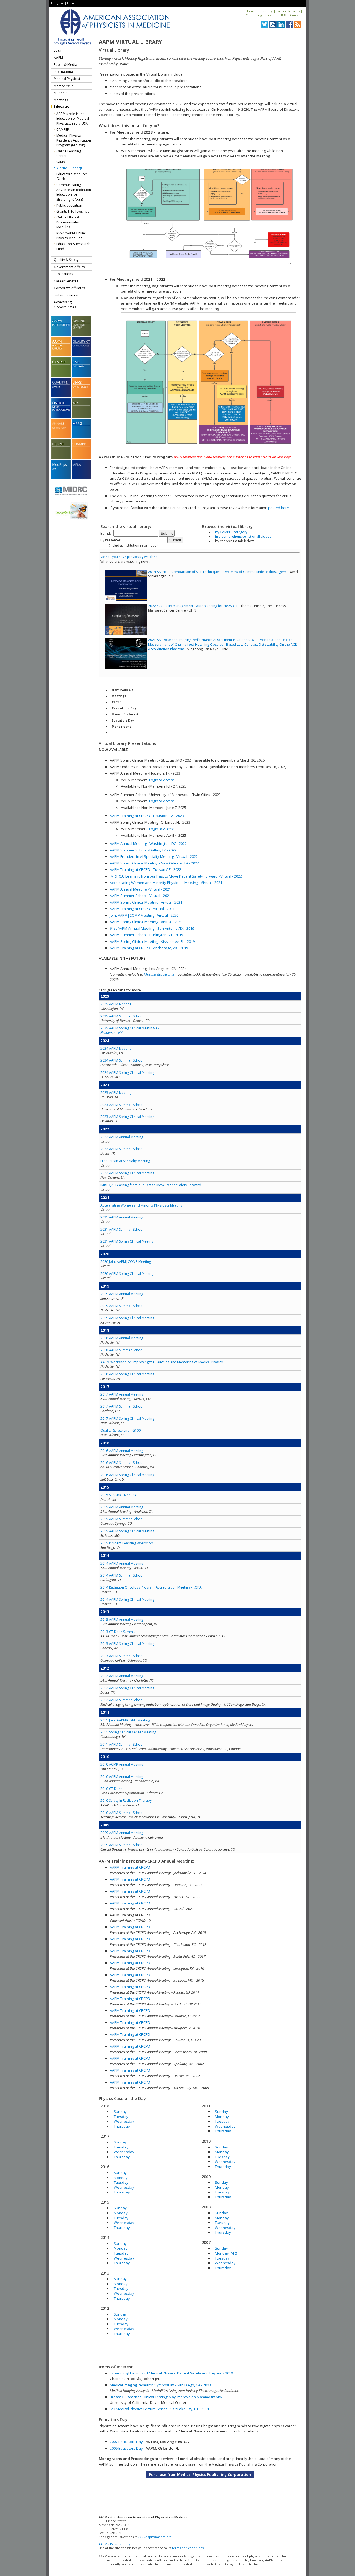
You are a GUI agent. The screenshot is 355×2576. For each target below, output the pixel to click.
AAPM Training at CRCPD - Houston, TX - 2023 (147, 816)
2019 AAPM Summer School (122, 1306)
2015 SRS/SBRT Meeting (118, 1495)
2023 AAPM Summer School (122, 1105)
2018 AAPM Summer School (122, 1350)
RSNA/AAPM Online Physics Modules (71, 236)
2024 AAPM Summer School (122, 1060)
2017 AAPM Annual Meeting (122, 1394)
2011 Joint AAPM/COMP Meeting (125, 1720)
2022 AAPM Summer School (122, 1149)
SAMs (60, 162)
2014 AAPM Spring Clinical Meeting (127, 1599)
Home (250, 11)
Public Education (69, 205)
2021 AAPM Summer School (122, 1229)
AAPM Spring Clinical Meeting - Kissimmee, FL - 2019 (152, 941)
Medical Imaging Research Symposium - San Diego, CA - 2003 (160, 2385)
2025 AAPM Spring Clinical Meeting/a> (130, 1030)
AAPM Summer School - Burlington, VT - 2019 (146, 935)
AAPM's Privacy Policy (115, 2544)
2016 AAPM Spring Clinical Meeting (127, 1475)
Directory (266, 11)
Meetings (61, 100)
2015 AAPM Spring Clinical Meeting (127, 1531)
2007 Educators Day (126, 2442)
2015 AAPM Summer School (122, 1519)
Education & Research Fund (73, 246)
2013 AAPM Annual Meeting (122, 1619)
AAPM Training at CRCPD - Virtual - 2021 (142, 909)
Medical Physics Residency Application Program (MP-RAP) (74, 140)
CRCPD (117, 702)
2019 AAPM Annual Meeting (122, 1294)
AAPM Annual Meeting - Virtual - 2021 (140, 889)
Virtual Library (69, 168)
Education (63, 106)
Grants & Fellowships (73, 211)
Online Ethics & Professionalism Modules (69, 222)
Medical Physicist (67, 79)
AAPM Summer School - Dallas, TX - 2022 (143, 850)
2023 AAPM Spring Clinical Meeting (127, 1117)
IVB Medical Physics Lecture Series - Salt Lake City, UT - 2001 (159, 2409)
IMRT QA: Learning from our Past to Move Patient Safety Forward (151, 1185)
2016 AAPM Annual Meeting (122, 1451)
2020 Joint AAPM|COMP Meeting (126, 1262)
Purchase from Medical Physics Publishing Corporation (200, 2474)
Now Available (123, 690)
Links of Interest (66, 295)
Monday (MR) (226, 2253)
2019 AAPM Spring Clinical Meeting (127, 1318)
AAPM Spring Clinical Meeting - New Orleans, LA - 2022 (154, 863)
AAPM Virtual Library (130, 42)
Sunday (120, 2112)
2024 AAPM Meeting (116, 1048)
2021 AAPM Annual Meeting (122, 1217)
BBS (284, 15)
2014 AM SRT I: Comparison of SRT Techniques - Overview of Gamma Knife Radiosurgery (217, 572)
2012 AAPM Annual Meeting (122, 1676)
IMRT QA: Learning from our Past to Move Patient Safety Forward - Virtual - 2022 (176, 876)
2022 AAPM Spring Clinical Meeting (127, 1173)
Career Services (288, 11)
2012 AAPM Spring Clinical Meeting (127, 1688)
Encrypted (58, 3)
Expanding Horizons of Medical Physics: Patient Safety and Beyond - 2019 (171, 2373)
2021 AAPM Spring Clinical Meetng (127, 1241)
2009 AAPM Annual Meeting (122, 1833)
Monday (121, 2178)
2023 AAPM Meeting (116, 1093)
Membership (64, 86)
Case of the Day (124, 708)
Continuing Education (262, 15)
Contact (296, 15)
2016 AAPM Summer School (122, 1463)
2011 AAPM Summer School (122, 1744)
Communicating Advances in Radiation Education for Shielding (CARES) (74, 192)
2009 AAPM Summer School (122, 1845)
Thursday (122, 2126)
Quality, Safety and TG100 (121, 1430)
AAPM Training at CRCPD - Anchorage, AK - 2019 (149, 948)
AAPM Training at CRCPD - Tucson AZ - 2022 (145, 869)
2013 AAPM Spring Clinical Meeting (127, 1644)
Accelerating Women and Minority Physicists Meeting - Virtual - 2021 (166, 883)
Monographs (121, 727)
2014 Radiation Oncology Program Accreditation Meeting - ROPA (151, 1587)
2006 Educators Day (126, 2448)
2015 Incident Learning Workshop (127, 1543)
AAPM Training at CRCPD (130, 1867)
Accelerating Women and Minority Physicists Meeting (141, 1205)
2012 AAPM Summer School (122, 1700)
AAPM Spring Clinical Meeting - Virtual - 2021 (146, 902)
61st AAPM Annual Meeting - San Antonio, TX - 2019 (152, 928)
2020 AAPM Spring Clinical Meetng (127, 1274)
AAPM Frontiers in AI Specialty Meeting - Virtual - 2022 (154, 856)
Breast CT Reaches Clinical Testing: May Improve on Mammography (166, 2397)
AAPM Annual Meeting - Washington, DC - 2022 (148, 843)
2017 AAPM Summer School (122, 1406)
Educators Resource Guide (72, 176)
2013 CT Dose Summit (118, 1632)
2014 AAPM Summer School (122, 1575)
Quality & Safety (66, 260)
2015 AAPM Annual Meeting (122, 1507)
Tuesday (121, 2117)
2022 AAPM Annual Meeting (122, 1137)
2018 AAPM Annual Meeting (122, 1338)
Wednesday (124, 2121)
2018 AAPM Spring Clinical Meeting (127, 1374)
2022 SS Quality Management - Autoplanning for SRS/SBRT (193, 606)
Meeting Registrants (159, 974)
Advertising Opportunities (65, 305)
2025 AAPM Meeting (116, 1004)
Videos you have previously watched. (129, 557)
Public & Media (65, 65)
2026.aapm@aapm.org (155, 2537)
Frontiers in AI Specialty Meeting (125, 1161)
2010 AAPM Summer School (122, 1813)
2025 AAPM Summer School (122, 1016)
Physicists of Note (126, 733)
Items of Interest (125, 714)
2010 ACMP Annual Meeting (122, 1764)
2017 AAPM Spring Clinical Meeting (127, 1418)
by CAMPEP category (231, 532)
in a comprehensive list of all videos (243, 536)
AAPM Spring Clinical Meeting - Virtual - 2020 (146, 922)
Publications (63, 274)
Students (61, 93)
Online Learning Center (69, 154)
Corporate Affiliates (69, 288)
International (64, 72)
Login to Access (162, 780)
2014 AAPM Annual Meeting (122, 1563)
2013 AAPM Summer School (122, 1656)
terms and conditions (188, 2548)
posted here (279, 508)
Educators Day (123, 720)
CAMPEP (63, 130)
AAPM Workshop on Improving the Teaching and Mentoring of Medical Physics (162, 1362)
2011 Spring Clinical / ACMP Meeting (128, 1732)
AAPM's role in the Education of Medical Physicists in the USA (73, 119)
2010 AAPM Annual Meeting (122, 1777)
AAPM (58, 58)
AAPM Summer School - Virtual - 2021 (140, 896)
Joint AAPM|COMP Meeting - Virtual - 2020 (144, 915)
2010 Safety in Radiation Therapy (126, 1800)
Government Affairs (69, 267)
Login (71, 3)
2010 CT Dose (111, 1789)
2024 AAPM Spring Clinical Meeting (127, 1073)
